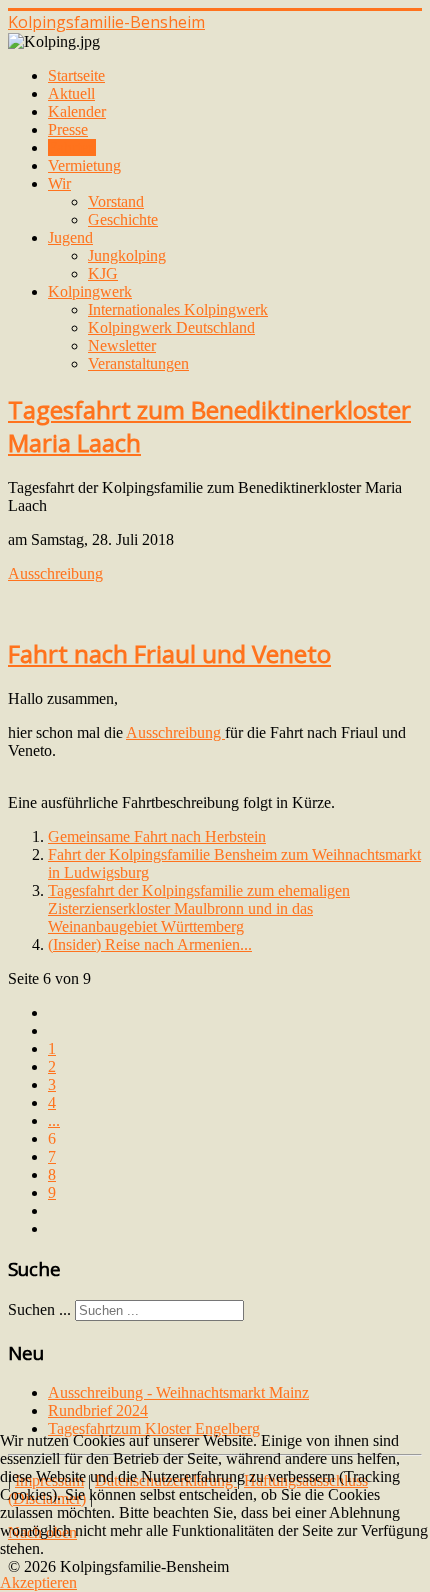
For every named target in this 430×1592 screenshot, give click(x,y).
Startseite (76, 75)
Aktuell (71, 93)
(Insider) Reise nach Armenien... (150, 944)
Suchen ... (39, 1309)
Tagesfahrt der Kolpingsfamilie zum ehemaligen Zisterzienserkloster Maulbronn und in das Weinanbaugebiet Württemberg (199, 908)
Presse (68, 129)
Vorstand (116, 201)
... (54, 1120)
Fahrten (72, 147)
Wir (59, 183)
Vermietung (84, 165)
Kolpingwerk (90, 291)
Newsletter (122, 345)
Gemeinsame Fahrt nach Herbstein (157, 836)
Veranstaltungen (138, 363)
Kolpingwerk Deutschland (171, 327)
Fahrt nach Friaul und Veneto (169, 653)
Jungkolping (127, 255)
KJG (103, 273)
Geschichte (123, 219)
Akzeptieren (38, 1582)
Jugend (70, 237)
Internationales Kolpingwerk (178, 309)
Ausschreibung (55, 573)
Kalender (77, 111)
